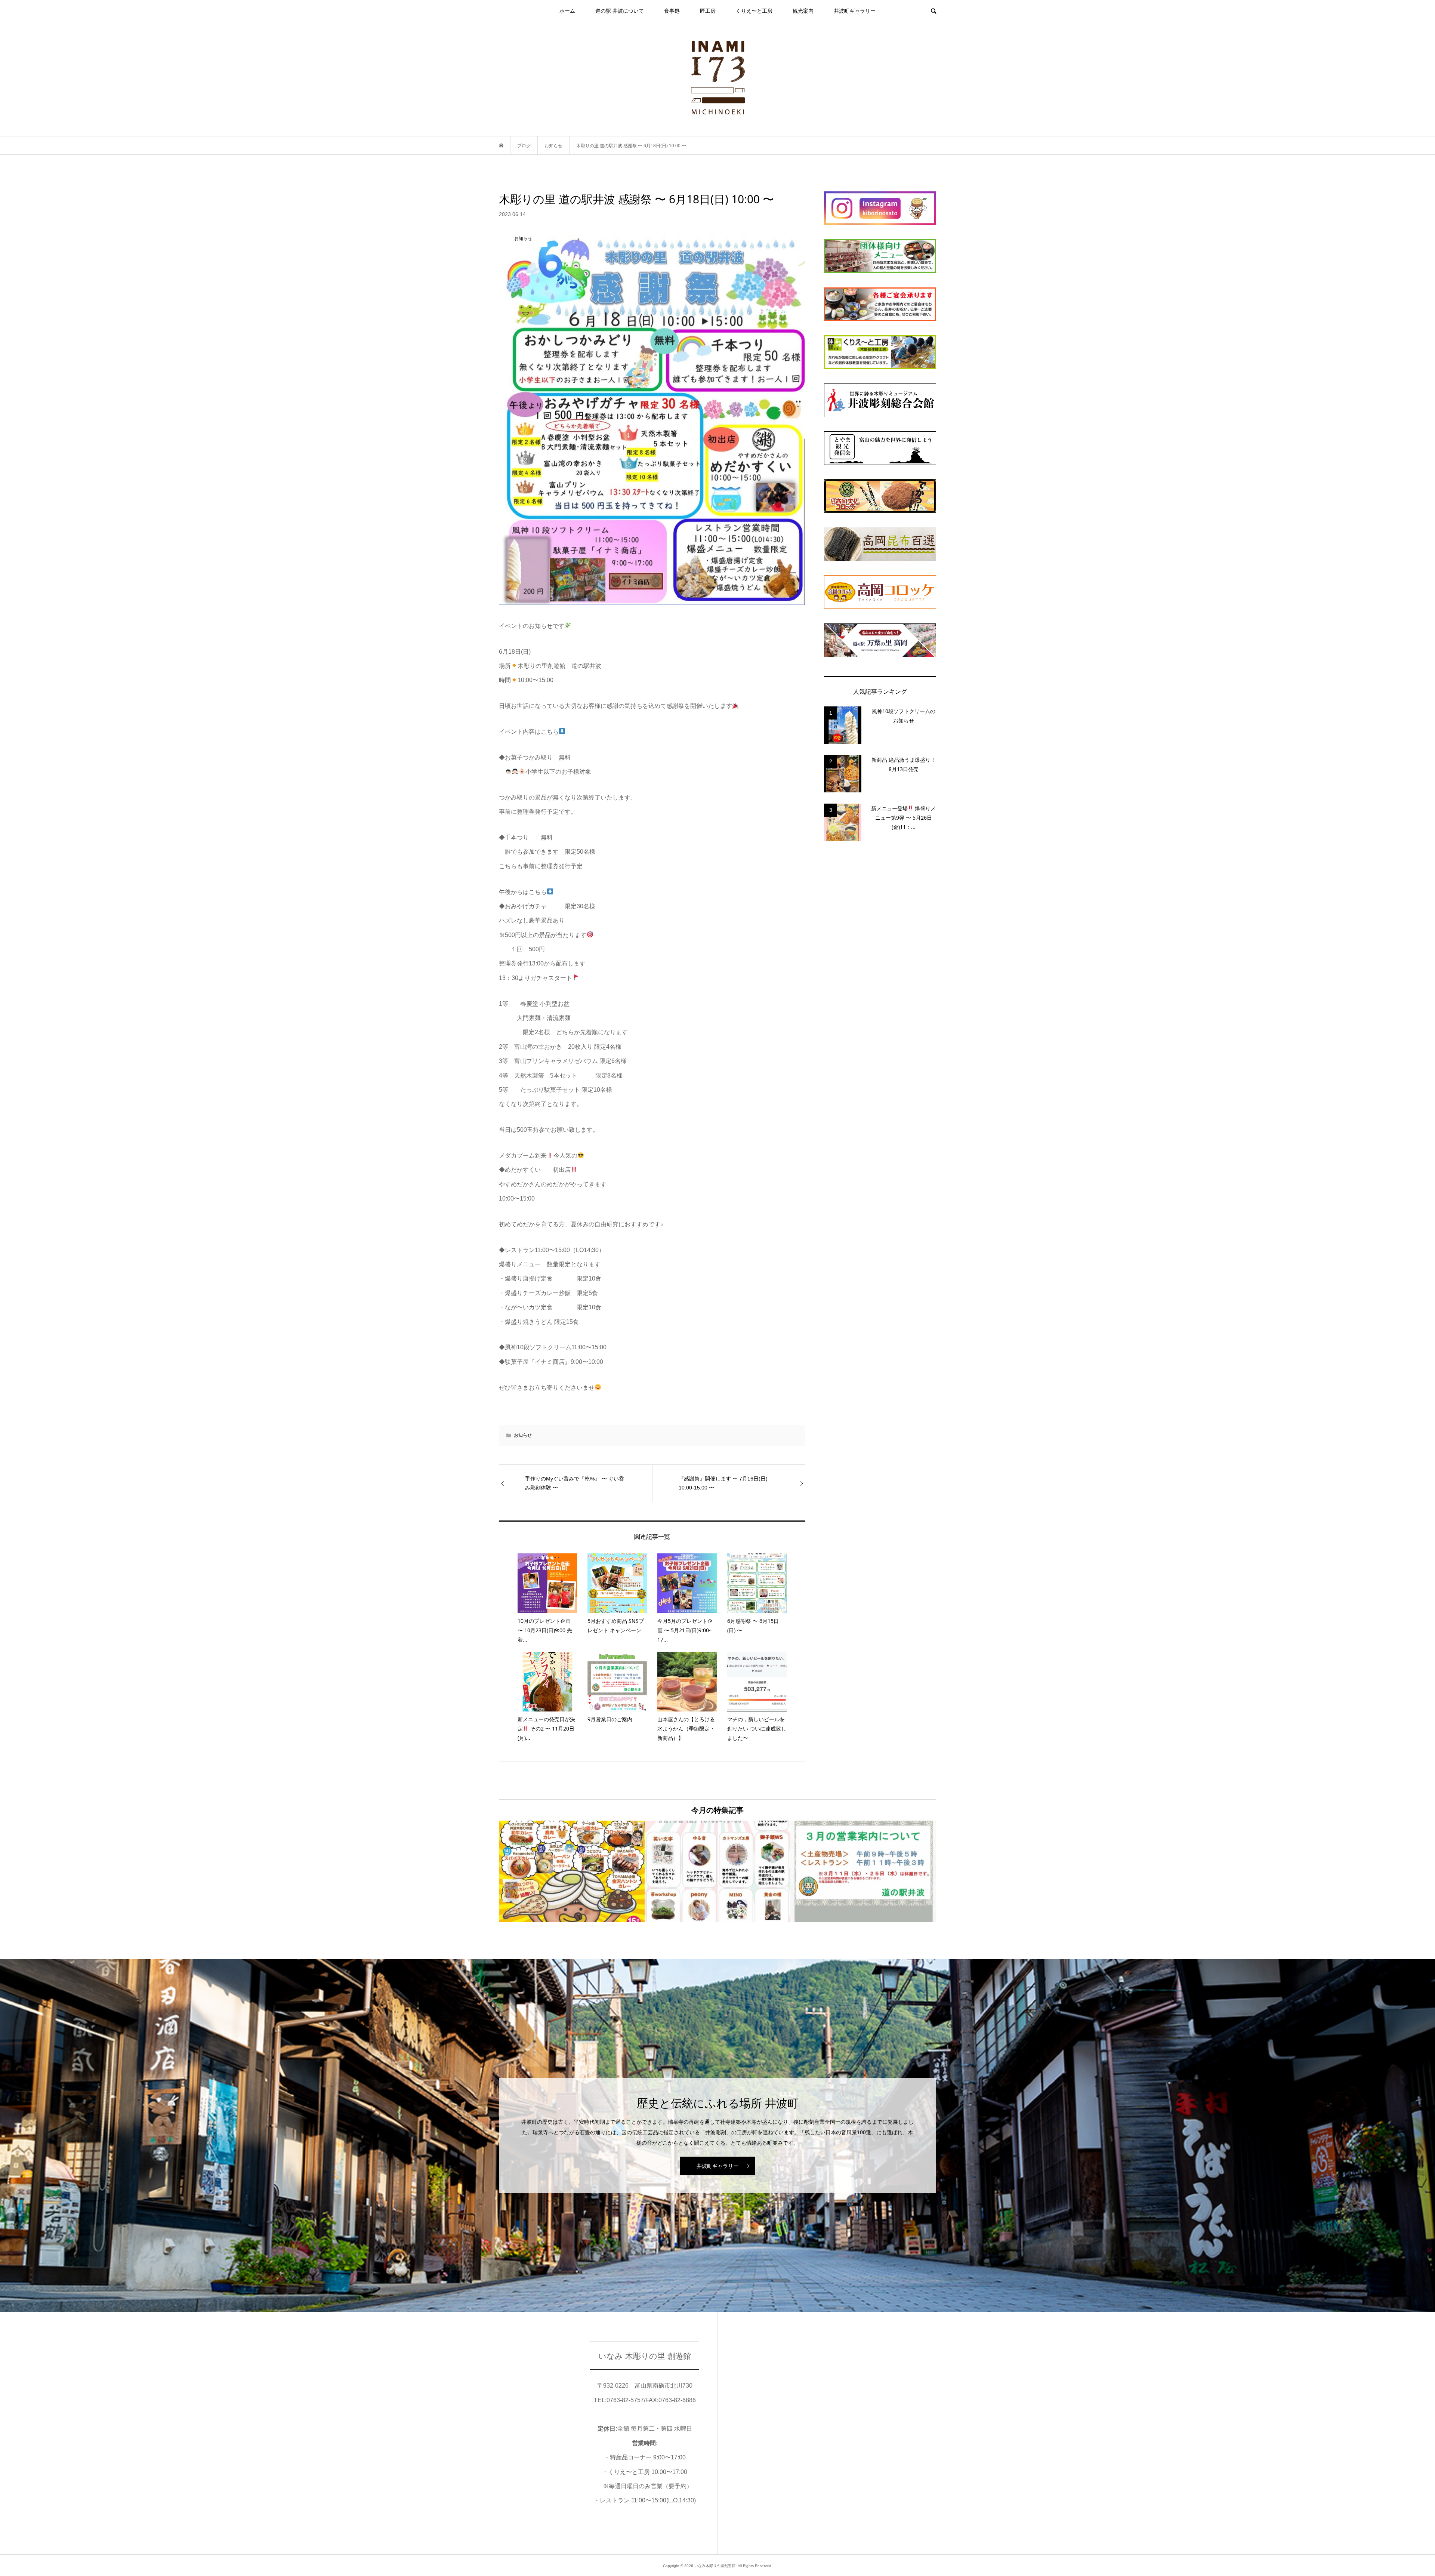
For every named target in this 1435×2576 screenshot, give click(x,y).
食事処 (672, 11)
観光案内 (803, 11)
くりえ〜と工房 (754, 11)
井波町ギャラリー (855, 11)
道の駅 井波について (620, 11)
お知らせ (523, 1435)
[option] (572, 1871)
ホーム (567, 11)
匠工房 (708, 11)
